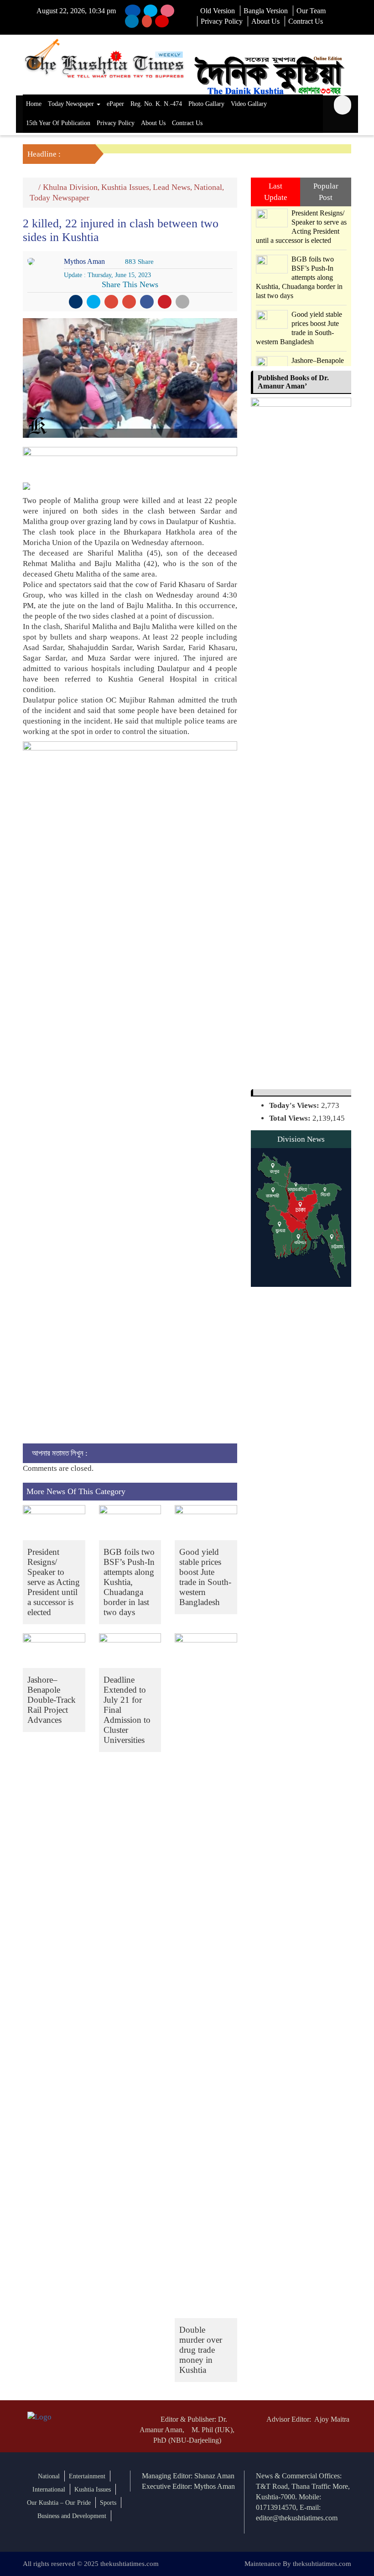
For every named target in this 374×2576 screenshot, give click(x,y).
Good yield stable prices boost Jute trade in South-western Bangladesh (205, 1577)
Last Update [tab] (276, 191)
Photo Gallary (206, 104)
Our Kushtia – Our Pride (59, 2503)
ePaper (115, 104)
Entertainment (87, 2476)
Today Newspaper (72, 104)
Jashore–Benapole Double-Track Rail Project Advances (52, 1700)
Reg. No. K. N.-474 (156, 104)
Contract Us (306, 21)
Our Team (311, 11)
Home (34, 104)
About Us (265, 21)
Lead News (171, 187)
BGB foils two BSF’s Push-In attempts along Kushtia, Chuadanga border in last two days (129, 1582)
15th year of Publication (58, 123)
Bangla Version (266, 11)
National (208, 187)
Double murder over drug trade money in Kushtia (201, 2350)
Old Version (218, 11)
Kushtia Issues (125, 187)
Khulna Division (70, 187)
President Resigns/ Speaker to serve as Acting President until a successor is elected (54, 1582)
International (49, 2489)
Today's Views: (295, 1105)
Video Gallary (249, 104)
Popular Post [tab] (326, 191)
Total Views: (291, 1118)
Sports (108, 2503)
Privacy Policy (222, 21)
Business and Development (72, 2516)
